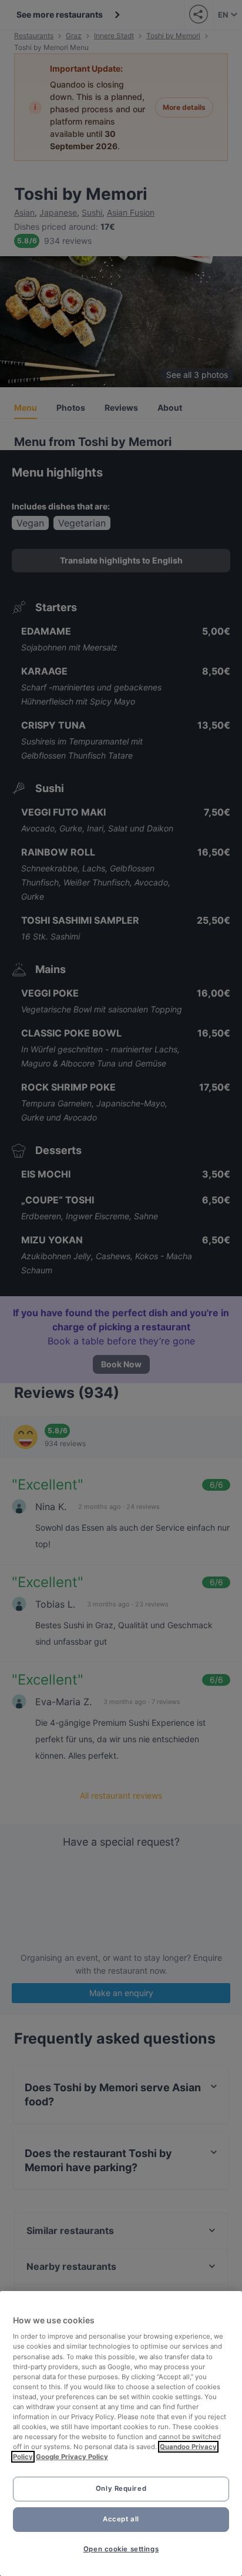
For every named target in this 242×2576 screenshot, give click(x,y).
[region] (121, 2434)
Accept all (121, 2519)
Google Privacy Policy (72, 2457)
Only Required (121, 2488)
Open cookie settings (121, 2549)
